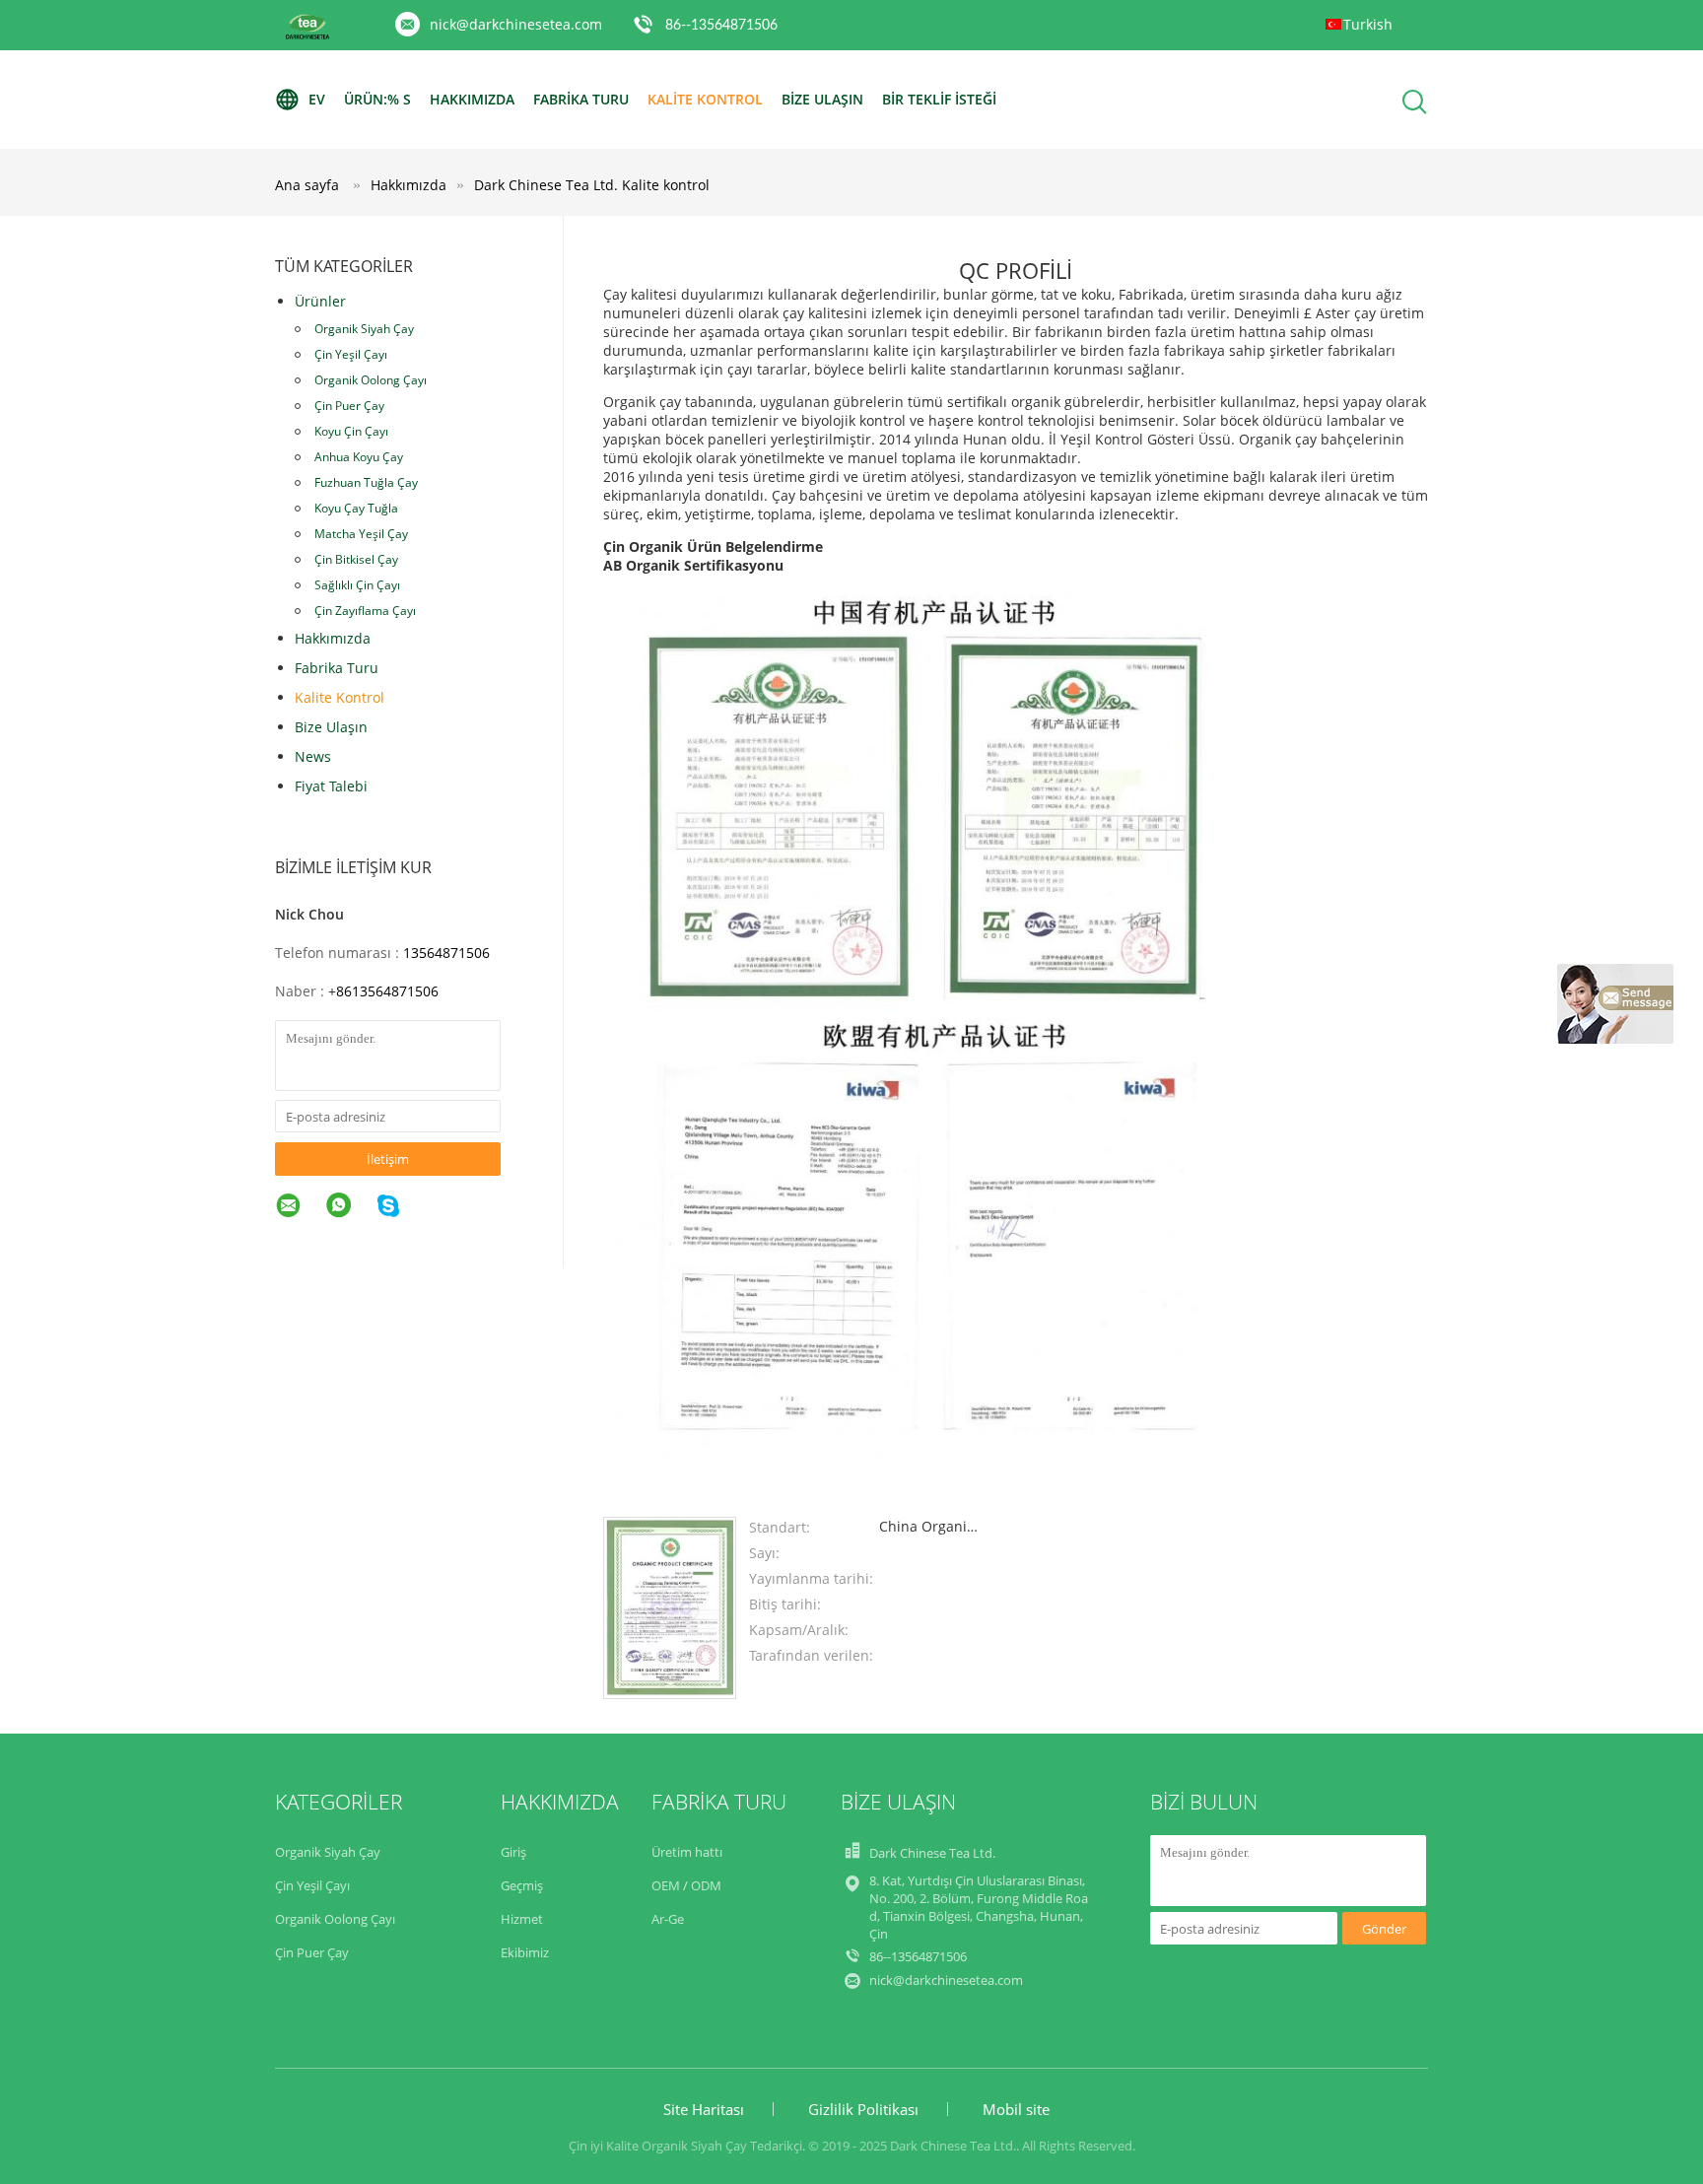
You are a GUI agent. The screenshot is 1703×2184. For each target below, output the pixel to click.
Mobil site (1016, 2109)
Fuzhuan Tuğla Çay (366, 482)
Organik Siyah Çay (364, 329)
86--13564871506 (721, 26)
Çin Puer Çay (349, 406)
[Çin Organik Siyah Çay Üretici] (307, 36)
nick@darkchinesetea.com (516, 24)
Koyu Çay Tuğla (356, 508)
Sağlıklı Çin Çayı (357, 585)
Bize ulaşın (331, 727)
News (313, 756)
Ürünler (320, 301)
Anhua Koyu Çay (359, 457)
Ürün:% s (377, 99)
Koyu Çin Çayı (351, 431)
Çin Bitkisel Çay (356, 559)
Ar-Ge (668, 1919)
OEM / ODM (686, 1885)
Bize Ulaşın (822, 99)
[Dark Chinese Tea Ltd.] (670, 1694)
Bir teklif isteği (939, 99)
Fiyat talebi (331, 786)
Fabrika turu (581, 99)
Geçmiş (522, 1885)
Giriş (513, 1852)
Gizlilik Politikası (863, 2109)
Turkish (1368, 24)
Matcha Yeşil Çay (361, 534)
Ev (317, 99)
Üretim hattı (687, 1852)
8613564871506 (387, 991)
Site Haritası (704, 2109)
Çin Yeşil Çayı (351, 354)
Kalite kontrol (705, 99)
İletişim (388, 1159)
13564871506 (446, 953)
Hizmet (522, 1919)
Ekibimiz (525, 1952)
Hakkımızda (472, 99)
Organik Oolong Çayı (371, 380)
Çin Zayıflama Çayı (365, 611)
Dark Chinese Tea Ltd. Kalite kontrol (592, 185)
